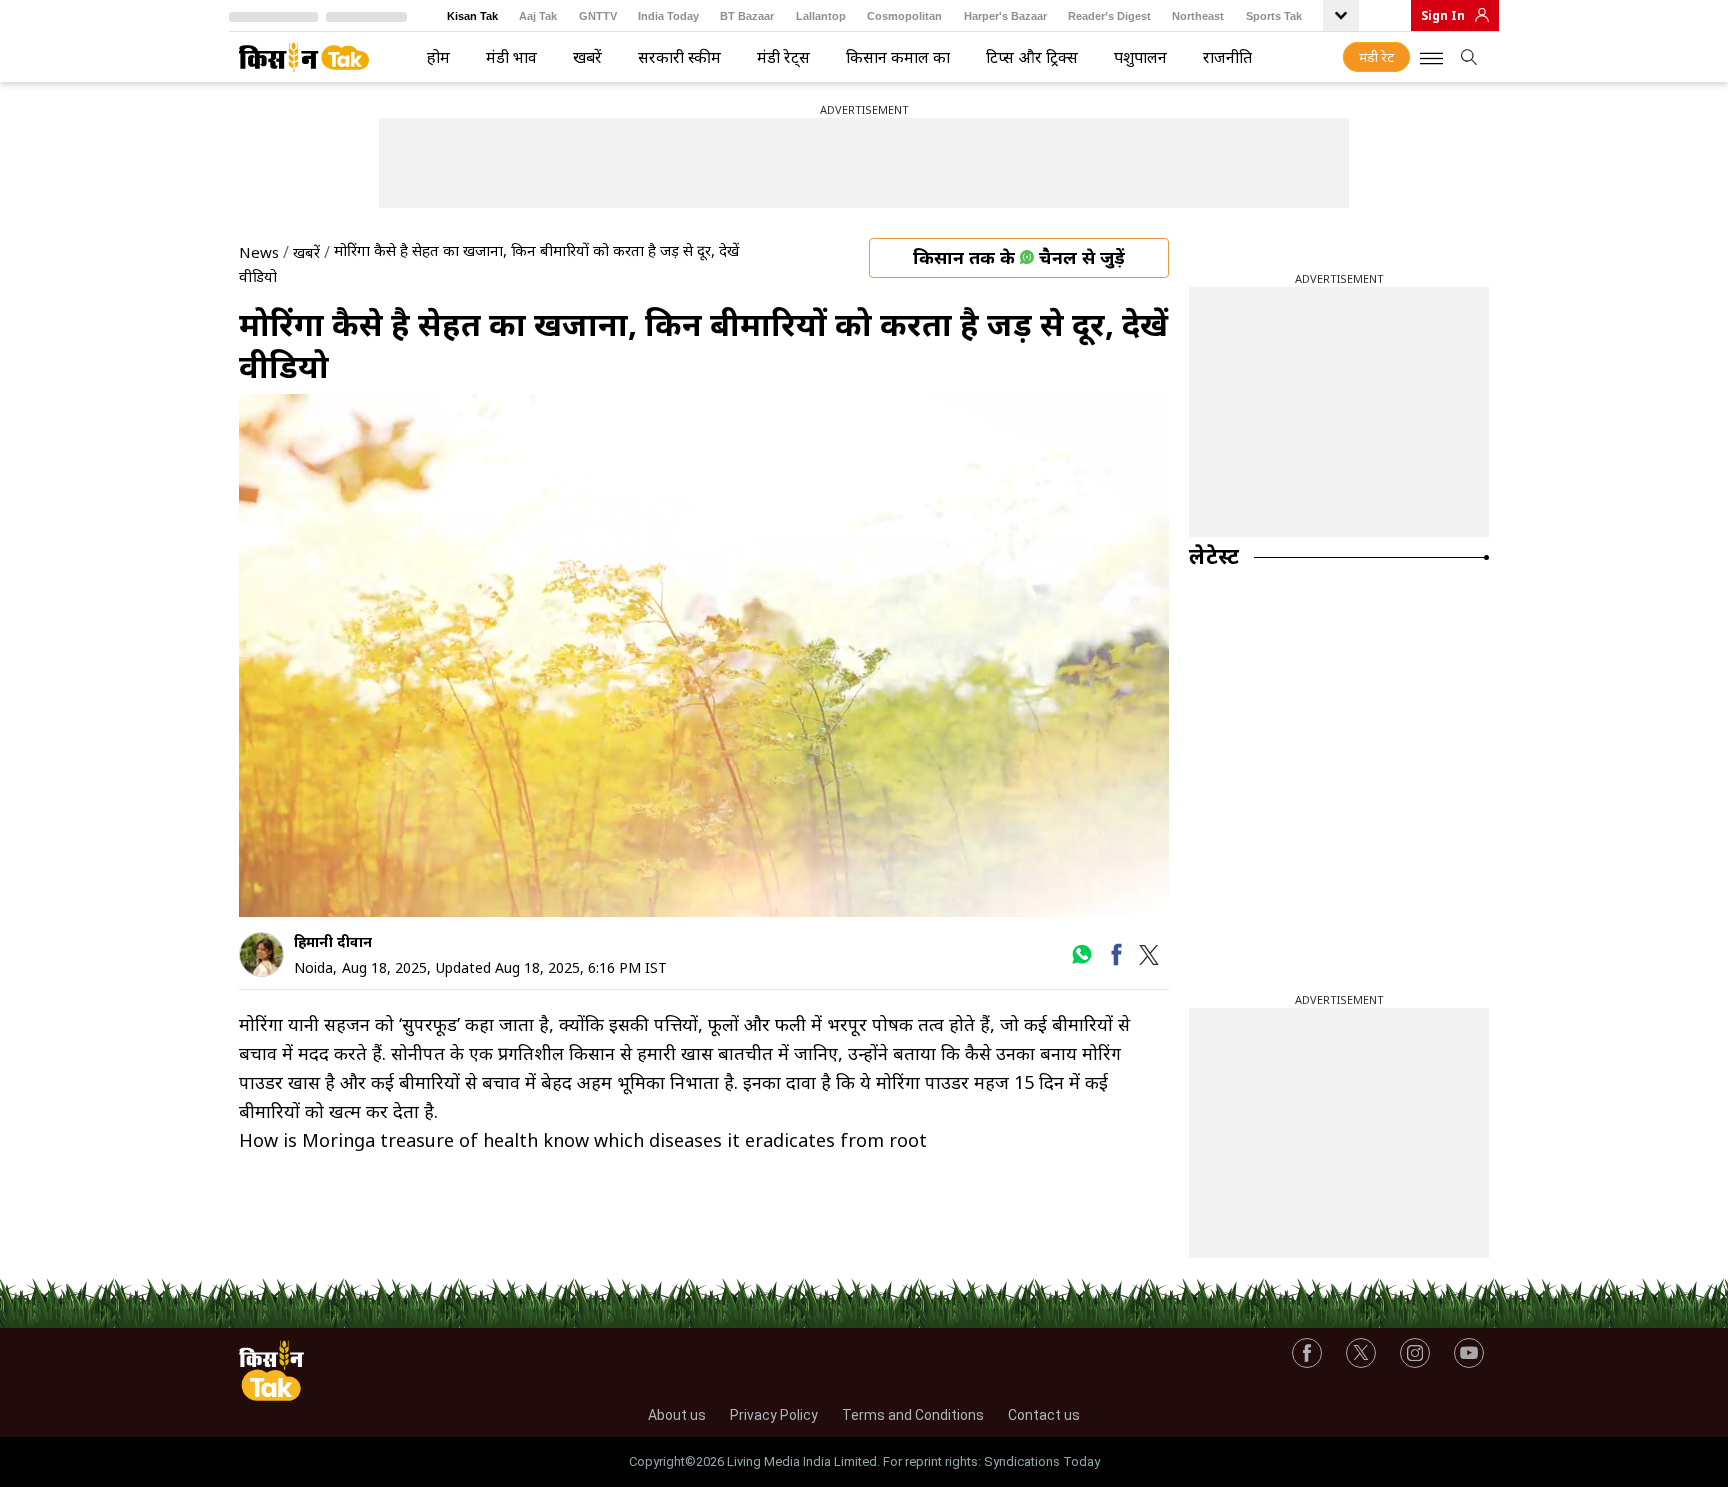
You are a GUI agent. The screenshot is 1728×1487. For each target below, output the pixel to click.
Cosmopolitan (904, 16)
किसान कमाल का (898, 57)
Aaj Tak (538, 16)
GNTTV (598, 16)
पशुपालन (1140, 57)
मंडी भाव (511, 57)
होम (438, 57)
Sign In (1443, 15)
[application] (704, 655)
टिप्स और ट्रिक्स (1032, 57)
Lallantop (821, 16)
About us (677, 1415)
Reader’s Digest (1109, 16)
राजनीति (1227, 57)
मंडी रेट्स (783, 57)
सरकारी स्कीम (679, 57)
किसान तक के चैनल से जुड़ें (1019, 257)
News (259, 252)
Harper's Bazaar (1005, 16)
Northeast (1198, 16)
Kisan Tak (472, 16)
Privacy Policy (774, 1415)
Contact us (1044, 1415)
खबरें (587, 57)
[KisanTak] (304, 57)
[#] (1081, 961)
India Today (668, 16)
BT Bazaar (747, 16)
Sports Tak (1274, 16)
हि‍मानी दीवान (333, 941)
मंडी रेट (1376, 57)
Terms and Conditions (913, 1415)
